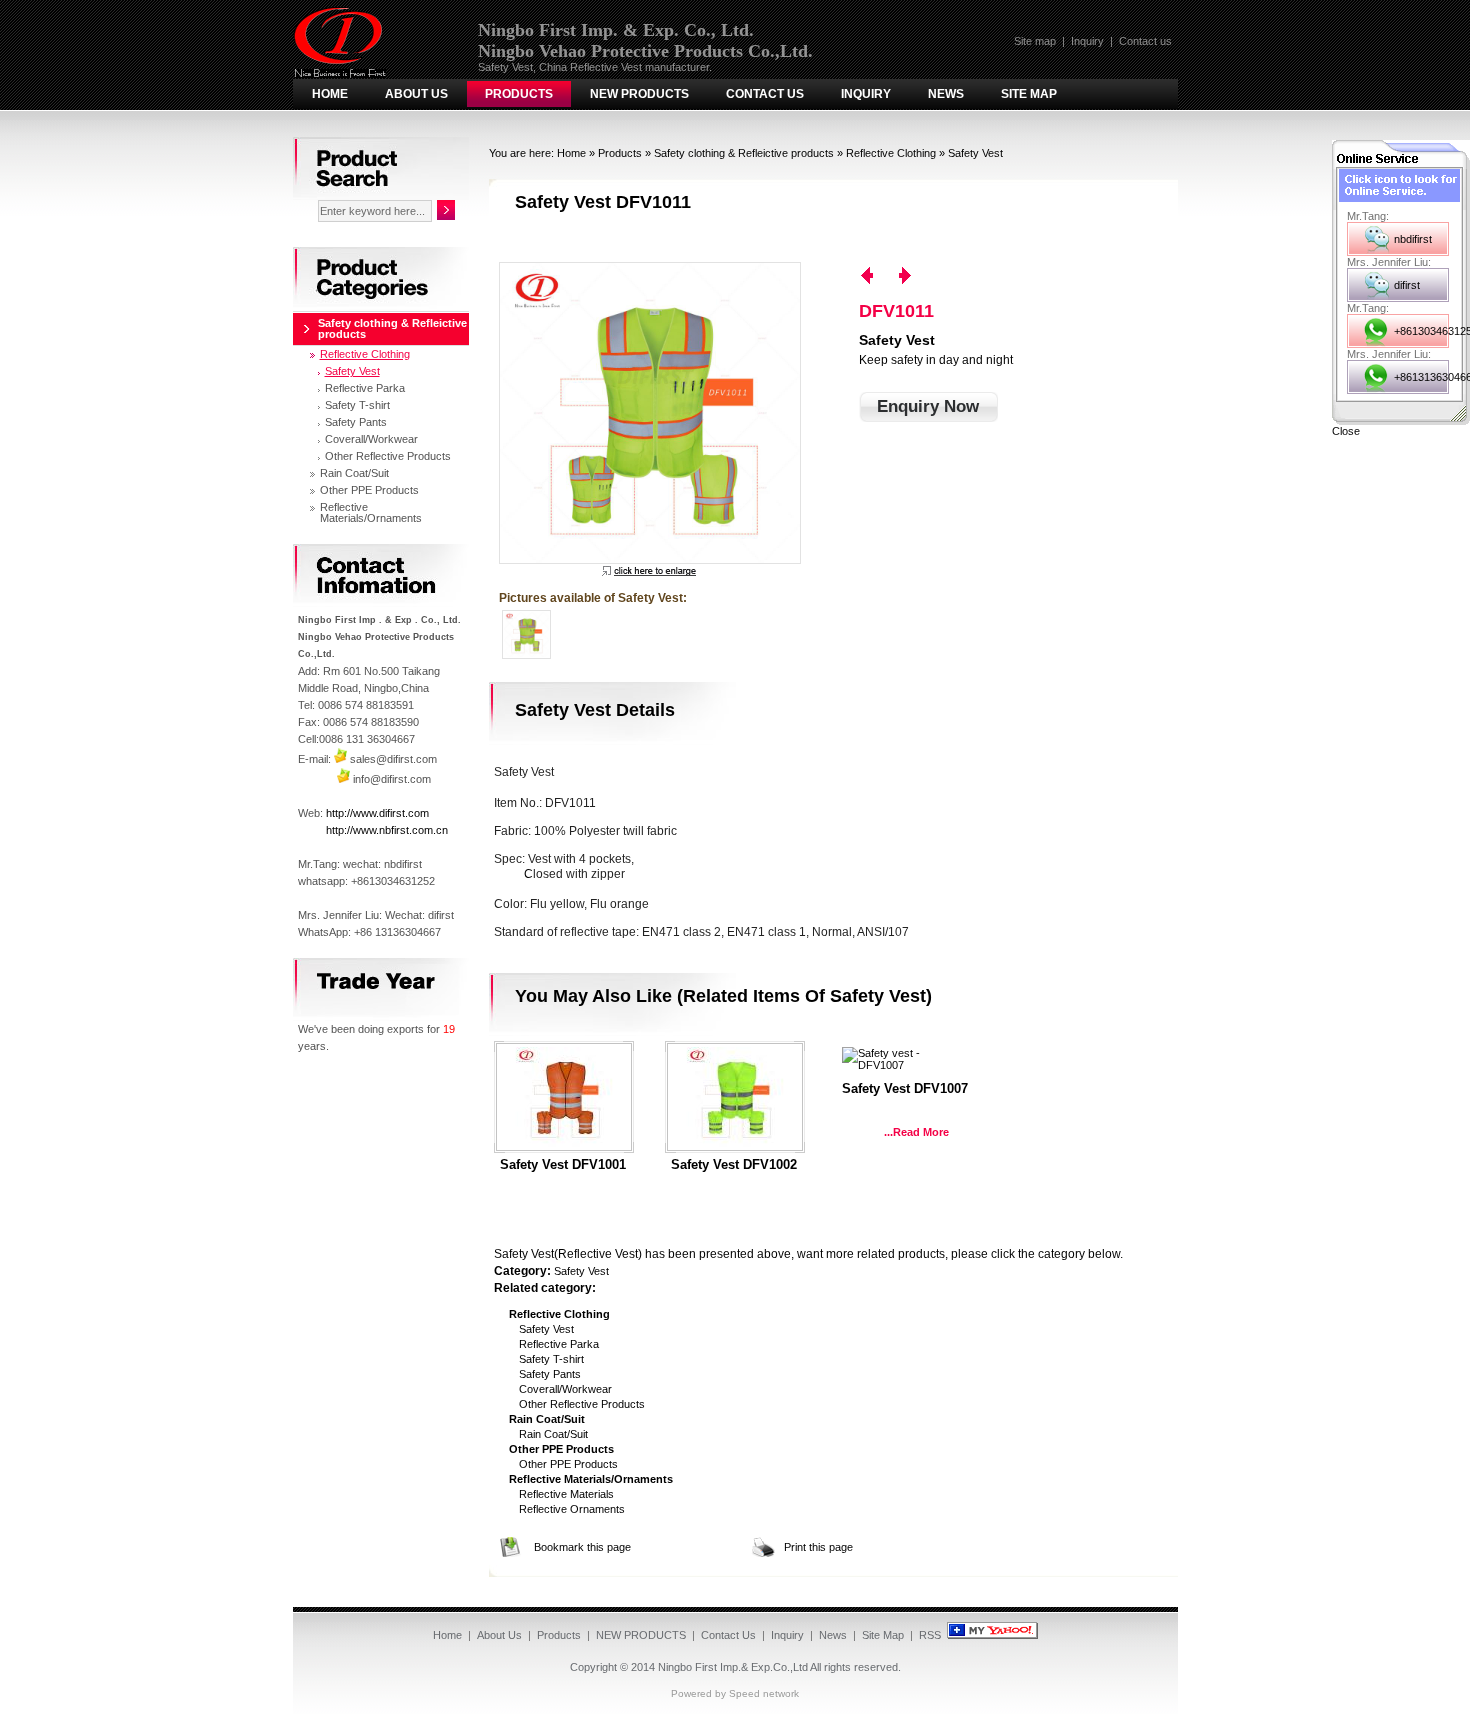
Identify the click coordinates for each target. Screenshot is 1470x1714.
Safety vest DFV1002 (734, 1165)
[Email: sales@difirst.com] (340, 759)
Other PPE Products (568, 1464)
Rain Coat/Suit (553, 1434)
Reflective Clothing (891, 153)
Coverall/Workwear (565, 1389)
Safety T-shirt (551, 1359)
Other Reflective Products (582, 1404)
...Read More (916, 1132)
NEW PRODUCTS (639, 94)
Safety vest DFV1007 (905, 1089)
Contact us (1145, 41)
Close (1346, 431)
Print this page (818, 1547)
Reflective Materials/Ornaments (371, 512)
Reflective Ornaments (572, 1509)
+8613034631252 (1421, 331)
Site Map (1029, 94)
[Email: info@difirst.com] (343, 779)
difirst (1407, 285)
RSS (930, 1635)
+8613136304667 (1421, 377)
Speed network (764, 1693)
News (946, 94)
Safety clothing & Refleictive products (744, 153)
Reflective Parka (559, 1344)
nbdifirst (1413, 239)
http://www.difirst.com (377, 813)
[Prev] (867, 275)
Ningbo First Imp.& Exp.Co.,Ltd (733, 1667)
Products (519, 94)
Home (330, 94)
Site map (1035, 41)
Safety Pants (550, 1374)
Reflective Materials (566, 1494)
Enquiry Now (928, 406)
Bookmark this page (582, 1547)
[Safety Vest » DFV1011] (649, 413)
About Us (416, 94)
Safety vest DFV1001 (563, 1165)
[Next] (905, 275)
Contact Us (765, 94)
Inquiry (1087, 41)
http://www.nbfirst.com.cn (387, 830)
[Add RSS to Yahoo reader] (992, 1635)
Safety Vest (975, 153)
